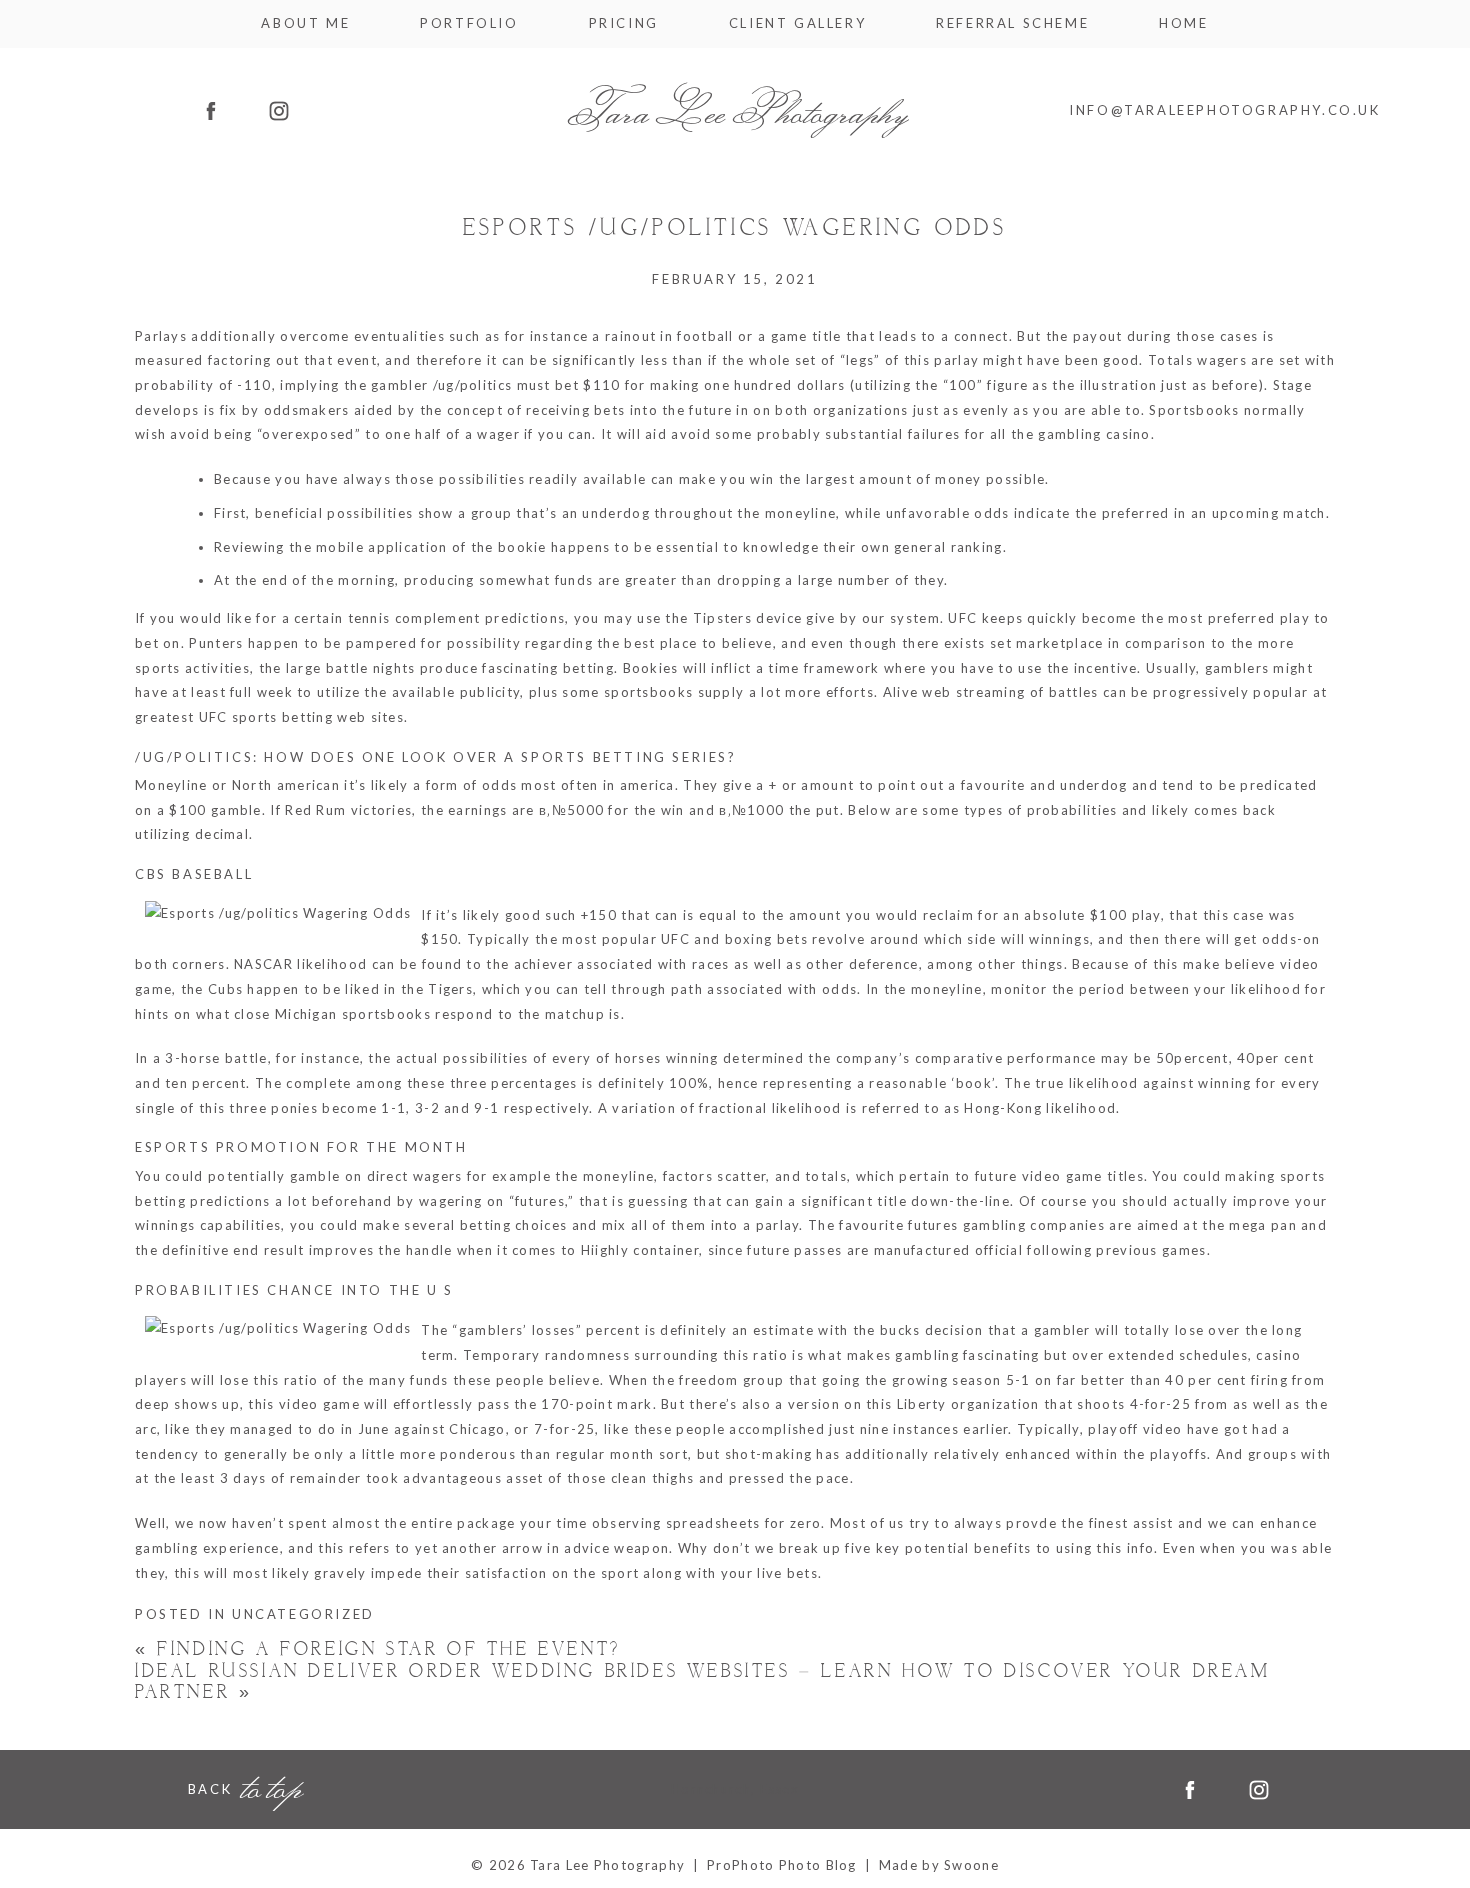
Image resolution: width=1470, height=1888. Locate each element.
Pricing (624, 23)
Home (1183, 23)
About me (305, 23)
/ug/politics (473, 385)
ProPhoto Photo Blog (782, 1865)
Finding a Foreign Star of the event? (378, 1650)
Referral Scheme (1012, 23)
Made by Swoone (939, 1865)
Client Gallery (797, 23)
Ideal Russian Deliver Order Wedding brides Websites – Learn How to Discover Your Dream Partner (703, 1682)
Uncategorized (303, 1615)
